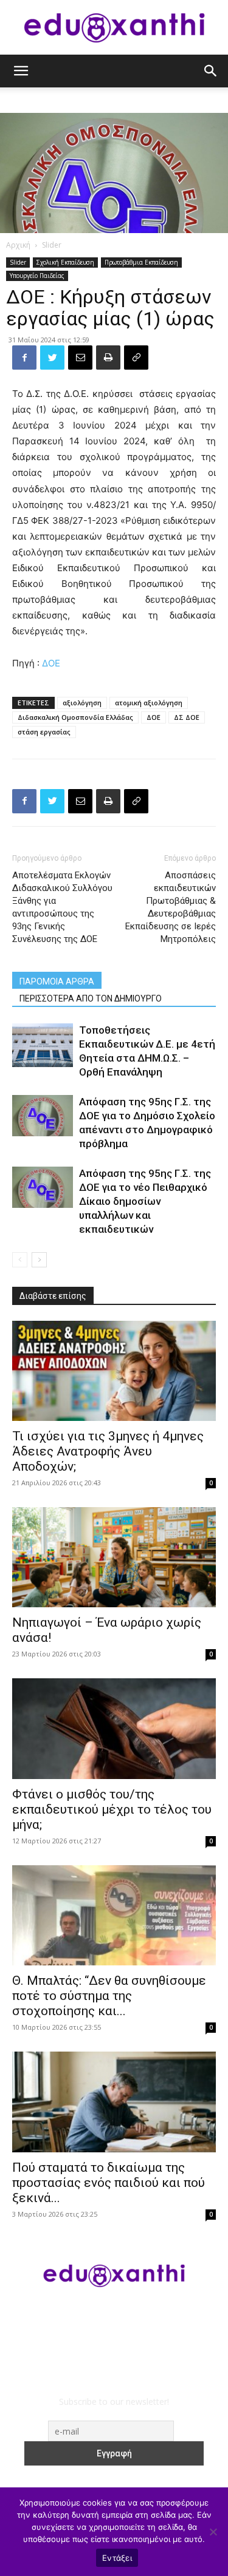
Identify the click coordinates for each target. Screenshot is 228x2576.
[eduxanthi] (114, 28)
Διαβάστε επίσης (53, 1296)
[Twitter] (52, 358)
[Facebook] (24, 358)
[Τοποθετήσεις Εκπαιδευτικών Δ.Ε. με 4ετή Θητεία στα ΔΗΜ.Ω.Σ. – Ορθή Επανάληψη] (43, 1046)
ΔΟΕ (51, 663)
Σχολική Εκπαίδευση (65, 262)
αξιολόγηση (82, 703)
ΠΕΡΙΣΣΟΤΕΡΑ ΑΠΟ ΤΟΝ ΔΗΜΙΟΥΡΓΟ (91, 998)
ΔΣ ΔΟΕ (187, 717)
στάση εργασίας (44, 732)
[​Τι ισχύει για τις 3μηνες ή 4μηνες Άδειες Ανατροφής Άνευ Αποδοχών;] (114, 1371)
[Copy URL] (136, 358)
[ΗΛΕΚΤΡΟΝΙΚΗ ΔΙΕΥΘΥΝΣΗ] (80, 358)
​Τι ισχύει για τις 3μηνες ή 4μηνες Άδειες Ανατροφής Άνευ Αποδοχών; (108, 1451)
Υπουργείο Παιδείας (37, 276)
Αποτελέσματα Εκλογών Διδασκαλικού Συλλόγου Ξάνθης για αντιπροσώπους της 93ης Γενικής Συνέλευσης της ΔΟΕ (62, 907)
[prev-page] (20, 1260)
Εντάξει (117, 2558)
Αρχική (18, 245)
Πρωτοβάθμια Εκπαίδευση (141, 262)
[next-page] (39, 1260)
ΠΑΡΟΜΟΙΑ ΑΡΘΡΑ (57, 981)
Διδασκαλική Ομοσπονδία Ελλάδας (75, 717)
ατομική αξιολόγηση (149, 703)
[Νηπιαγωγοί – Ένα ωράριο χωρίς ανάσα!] (114, 1557)
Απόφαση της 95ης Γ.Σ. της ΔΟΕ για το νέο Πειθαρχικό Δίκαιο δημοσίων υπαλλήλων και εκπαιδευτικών (145, 1201)
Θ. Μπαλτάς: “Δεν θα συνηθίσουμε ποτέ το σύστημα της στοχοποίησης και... (109, 1996)
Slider (52, 245)
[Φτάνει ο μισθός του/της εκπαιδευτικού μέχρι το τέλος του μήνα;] (114, 1728)
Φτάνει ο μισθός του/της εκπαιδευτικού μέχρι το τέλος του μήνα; (112, 1809)
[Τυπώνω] (108, 358)
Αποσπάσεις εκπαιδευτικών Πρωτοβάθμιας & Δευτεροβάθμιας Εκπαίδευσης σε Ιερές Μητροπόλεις (171, 907)
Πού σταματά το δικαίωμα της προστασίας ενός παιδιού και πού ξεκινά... (109, 2183)
